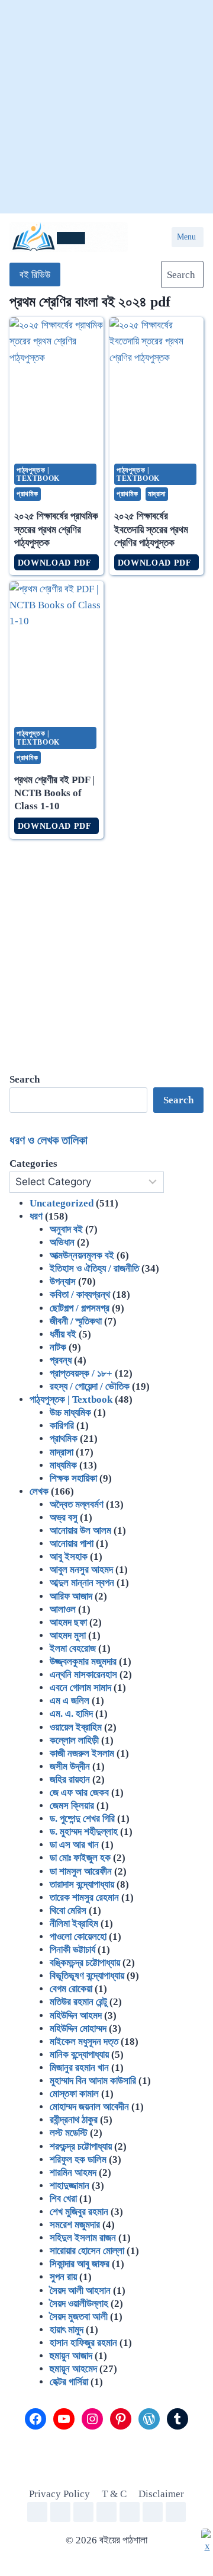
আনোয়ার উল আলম (80, 1530)
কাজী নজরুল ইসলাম (82, 1753)
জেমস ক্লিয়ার (72, 1806)
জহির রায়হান (70, 1779)
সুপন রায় (63, 2277)
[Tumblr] (176, 2512)
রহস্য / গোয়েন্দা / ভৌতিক (90, 1386)
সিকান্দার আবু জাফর (80, 2264)
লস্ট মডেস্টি (69, 2133)
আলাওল (63, 1609)
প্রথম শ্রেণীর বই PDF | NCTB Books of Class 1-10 (54, 793)
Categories (33, 1163)
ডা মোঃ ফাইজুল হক (80, 1858)
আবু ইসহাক (69, 1557)
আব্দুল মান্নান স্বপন (82, 1583)
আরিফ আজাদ (71, 1596)
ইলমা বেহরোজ (73, 1648)
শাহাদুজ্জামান (70, 2186)
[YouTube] (60, 2512)
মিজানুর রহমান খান (79, 2068)
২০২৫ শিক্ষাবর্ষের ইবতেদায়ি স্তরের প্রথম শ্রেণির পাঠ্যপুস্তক (151, 529)
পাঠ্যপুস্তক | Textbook (38, 474)
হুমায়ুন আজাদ (71, 2356)
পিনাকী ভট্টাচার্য (72, 1950)
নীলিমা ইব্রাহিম (74, 1924)
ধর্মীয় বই (63, 1334)
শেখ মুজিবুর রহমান (79, 2212)
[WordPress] (130, 2512)
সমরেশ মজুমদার (75, 2225)
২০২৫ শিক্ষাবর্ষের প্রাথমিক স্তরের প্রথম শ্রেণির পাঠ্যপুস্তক (56, 529)
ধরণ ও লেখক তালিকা (49, 1140)
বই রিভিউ (35, 275)
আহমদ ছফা (68, 1622)
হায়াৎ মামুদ (67, 2330)
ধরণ (36, 1216)
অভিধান (62, 1242)
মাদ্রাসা (157, 494)
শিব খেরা (63, 2199)
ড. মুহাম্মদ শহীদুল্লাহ (84, 1832)
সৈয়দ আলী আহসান (80, 2291)
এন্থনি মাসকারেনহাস (83, 1675)
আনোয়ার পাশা (72, 1544)
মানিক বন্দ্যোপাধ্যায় (79, 2055)
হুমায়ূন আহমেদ (73, 2369)
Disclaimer (161, 2494)
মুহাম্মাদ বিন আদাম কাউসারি (93, 2081)
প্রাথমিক (28, 494)
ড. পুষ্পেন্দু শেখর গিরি (82, 1819)
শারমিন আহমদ (73, 2173)
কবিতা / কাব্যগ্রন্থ (80, 1295)
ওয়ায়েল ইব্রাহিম (76, 1727)
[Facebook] (37, 2512)
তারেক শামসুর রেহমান (84, 1897)
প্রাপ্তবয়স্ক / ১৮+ (81, 1373)
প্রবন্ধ (61, 1360)
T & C (114, 2494)
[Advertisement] (106, 107)
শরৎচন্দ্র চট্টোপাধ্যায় (81, 2146)
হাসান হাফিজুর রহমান (83, 2343)
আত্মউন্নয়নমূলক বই (82, 1255)
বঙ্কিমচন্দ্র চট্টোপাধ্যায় (85, 1963)
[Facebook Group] (153, 2512)
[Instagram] (106, 2512)
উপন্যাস (63, 1281)
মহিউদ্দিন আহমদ (76, 2015)
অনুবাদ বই (66, 1229)
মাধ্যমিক (63, 1465)
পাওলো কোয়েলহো (78, 1937)
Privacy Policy (59, 2494)
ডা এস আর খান (74, 1845)
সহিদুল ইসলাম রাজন (83, 2238)
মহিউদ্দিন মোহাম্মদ (78, 2028)
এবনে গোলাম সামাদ (80, 1688)
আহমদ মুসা (68, 1635)
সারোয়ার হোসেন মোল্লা (87, 2251)
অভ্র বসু (64, 1517)
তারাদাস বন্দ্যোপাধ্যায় (82, 1884)
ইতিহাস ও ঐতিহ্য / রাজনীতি (94, 1268)
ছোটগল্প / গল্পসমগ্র (80, 1308)
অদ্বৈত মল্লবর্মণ (77, 1504)
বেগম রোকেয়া (71, 1989)
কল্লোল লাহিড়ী (74, 1740)
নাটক (58, 1347)
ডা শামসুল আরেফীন (81, 1871)
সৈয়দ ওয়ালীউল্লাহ (79, 2304)
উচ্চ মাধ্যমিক (70, 1413)
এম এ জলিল (70, 1701)
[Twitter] (83, 2512)
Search (178, 1100)
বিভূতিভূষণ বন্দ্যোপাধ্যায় (87, 1976)
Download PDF (57, 563)
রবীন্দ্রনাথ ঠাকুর (74, 2120)
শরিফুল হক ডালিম (78, 2160)
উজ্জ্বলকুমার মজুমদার (83, 1662)
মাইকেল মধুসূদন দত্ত (84, 2042)
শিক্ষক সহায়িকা (73, 1478)
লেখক (39, 1491)
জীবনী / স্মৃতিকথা (76, 1321)
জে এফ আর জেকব (79, 1793)
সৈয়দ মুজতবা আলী (79, 2317)
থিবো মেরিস (68, 1911)
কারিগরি (62, 1426)
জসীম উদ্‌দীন (70, 1766)
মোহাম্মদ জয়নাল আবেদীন (89, 2107)
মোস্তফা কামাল (74, 2094)
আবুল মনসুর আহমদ (81, 1570)
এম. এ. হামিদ (71, 1714)
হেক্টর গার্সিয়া (69, 2382)
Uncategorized (62, 1203)
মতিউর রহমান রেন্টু (78, 2002)
